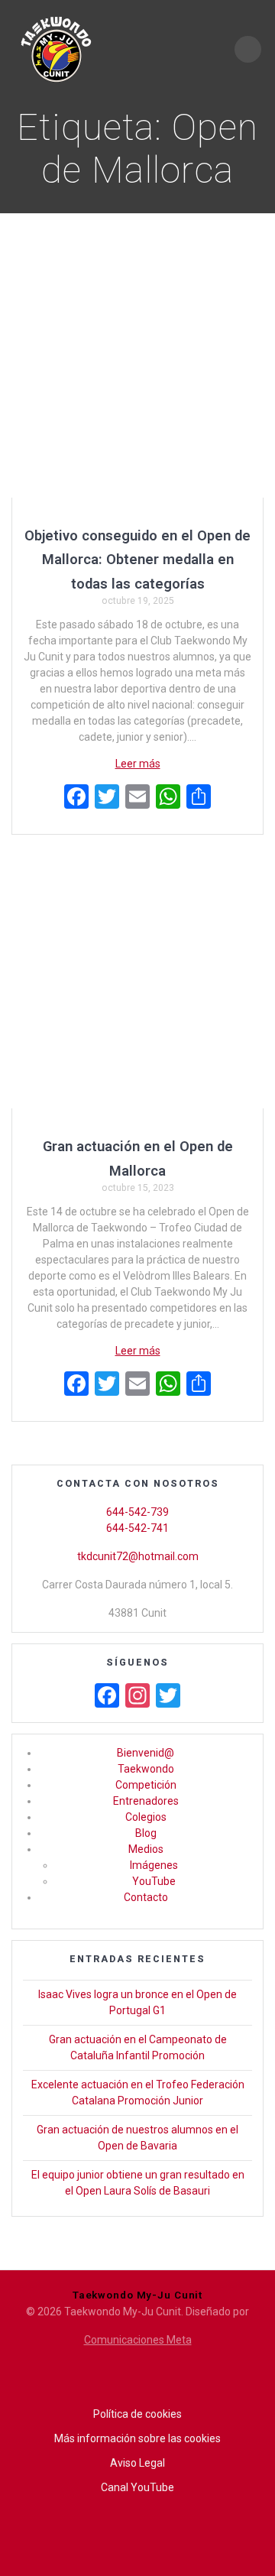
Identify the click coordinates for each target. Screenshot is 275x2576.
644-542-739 (137, 1512)
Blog (146, 1833)
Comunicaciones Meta (138, 2340)
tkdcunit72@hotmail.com (138, 1556)
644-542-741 (137, 1528)
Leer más (138, 764)
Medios (146, 1849)
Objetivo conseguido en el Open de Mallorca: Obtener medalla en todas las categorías (137, 560)
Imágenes (154, 1865)
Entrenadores (146, 1801)
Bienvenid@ (146, 1753)
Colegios (146, 1817)
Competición (146, 1785)
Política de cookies (137, 2414)
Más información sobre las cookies (137, 2438)
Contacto (146, 1897)
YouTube (154, 1881)
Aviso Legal (137, 2463)
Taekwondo (146, 1769)
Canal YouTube (137, 2487)
